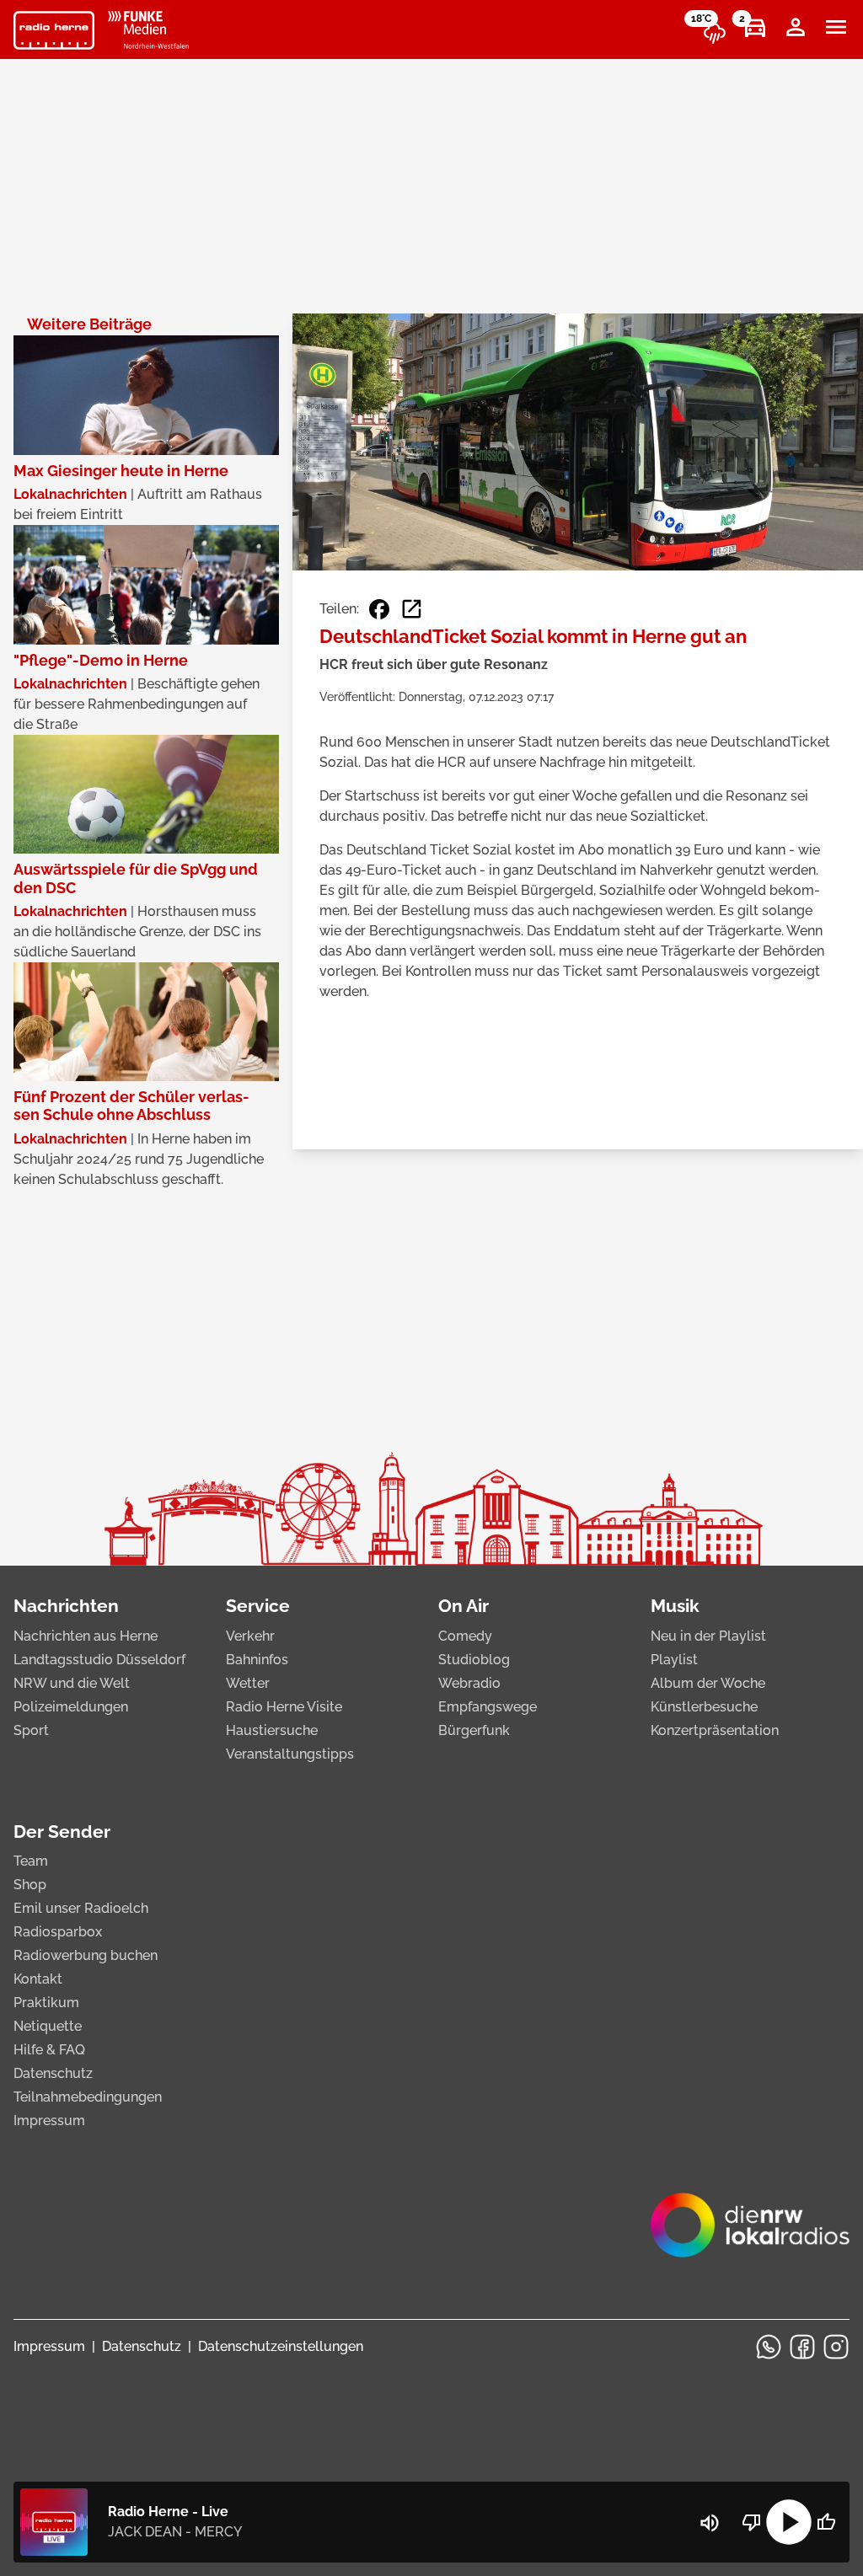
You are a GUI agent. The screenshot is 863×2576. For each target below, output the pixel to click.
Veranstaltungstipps (290, 1754)
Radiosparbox (58, 1932)
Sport (31, 1730)
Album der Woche (708, 1683)
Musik (675, 1606)
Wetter (248, 1683)
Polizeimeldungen (71, 1707)
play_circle (789, 2522)
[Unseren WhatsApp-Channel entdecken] (769, 2347)
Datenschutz (53, 2073)
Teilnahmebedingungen (88, 2097)
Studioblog (474, 1660)
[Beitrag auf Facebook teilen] (379, 609)
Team (31, 1861)
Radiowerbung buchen (86, 1955)
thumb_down (752, 2522)
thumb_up (826, 2522)
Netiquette (48, 2026)
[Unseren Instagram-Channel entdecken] (836, 2347)
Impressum (49, 2121)
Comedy (465, 1636)
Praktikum (46, 2003)
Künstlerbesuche (704, 1707)
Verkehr (250, 1636)
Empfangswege (488, 1707)
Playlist (674, 1660)
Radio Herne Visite (284, 1707)
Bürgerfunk (474, 1730)
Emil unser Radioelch (81, 1908)
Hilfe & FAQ (49, 2050)
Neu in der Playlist (708, 1636)
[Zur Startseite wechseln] (54, 30)
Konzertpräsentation (715, 1730)
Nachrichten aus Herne (86, 1636)
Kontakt (38, 1979)
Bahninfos (257, 1660)
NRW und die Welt (72, 1683)
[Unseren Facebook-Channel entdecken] (802, 2347)
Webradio (469, 1683)
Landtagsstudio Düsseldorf (99, 1660)
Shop (30, 1885)
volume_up (710, 2523)
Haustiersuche (272, 1730)
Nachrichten (66, 1606)
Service (258, 1606)
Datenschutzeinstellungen (281, 2346)
